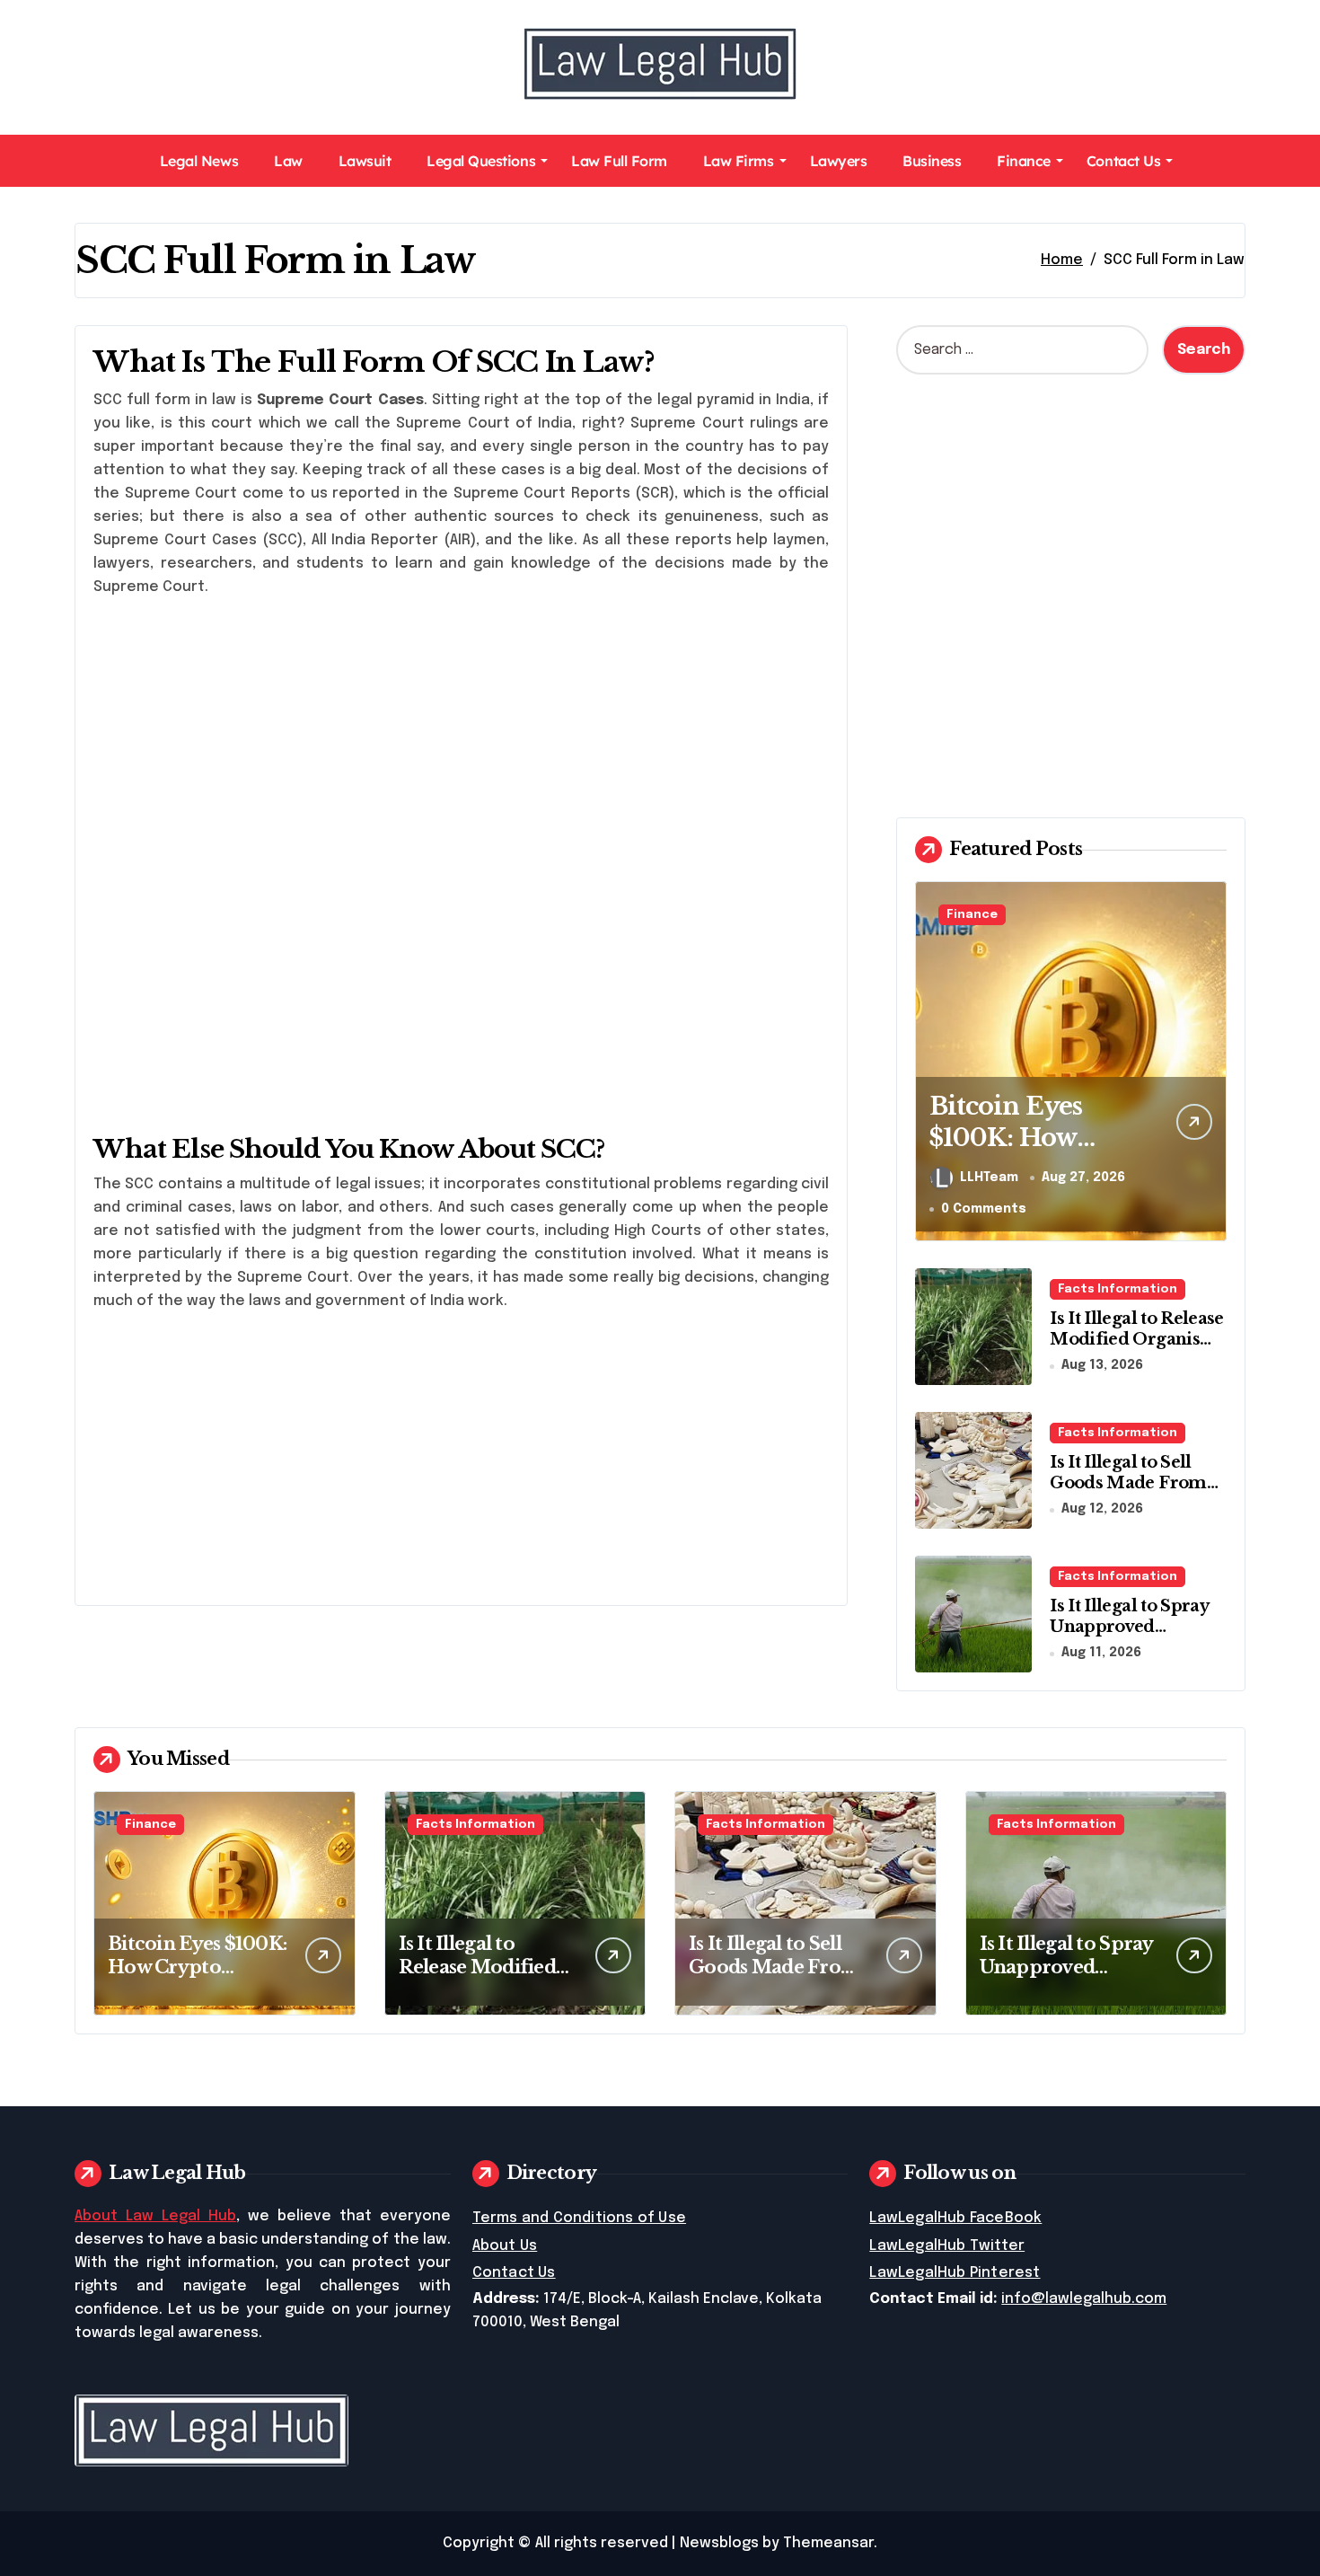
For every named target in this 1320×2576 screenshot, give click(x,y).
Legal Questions (481, 161)
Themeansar (828, 2543)
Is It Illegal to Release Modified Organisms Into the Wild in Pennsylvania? (1137, 1350)
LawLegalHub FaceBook (955, 2218)
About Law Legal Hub (155, 2216)
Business (932, 161)
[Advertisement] (464, 738)
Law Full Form (619, 161)
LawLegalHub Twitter (947, 2246)
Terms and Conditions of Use (579, 2218)
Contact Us (1123, 161)
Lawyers (839, 161)
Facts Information (1118, 1289)
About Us (505, 2246)
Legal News (199, 161)
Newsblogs (719, 2543)
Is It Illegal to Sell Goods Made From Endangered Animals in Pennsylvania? (1138, 1494)
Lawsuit (365, 161)
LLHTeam (989, 1178)
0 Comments (984, 1209)
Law (288, 161)
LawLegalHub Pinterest (955, 2273)
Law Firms (739, 161)
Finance (1024, 161)
